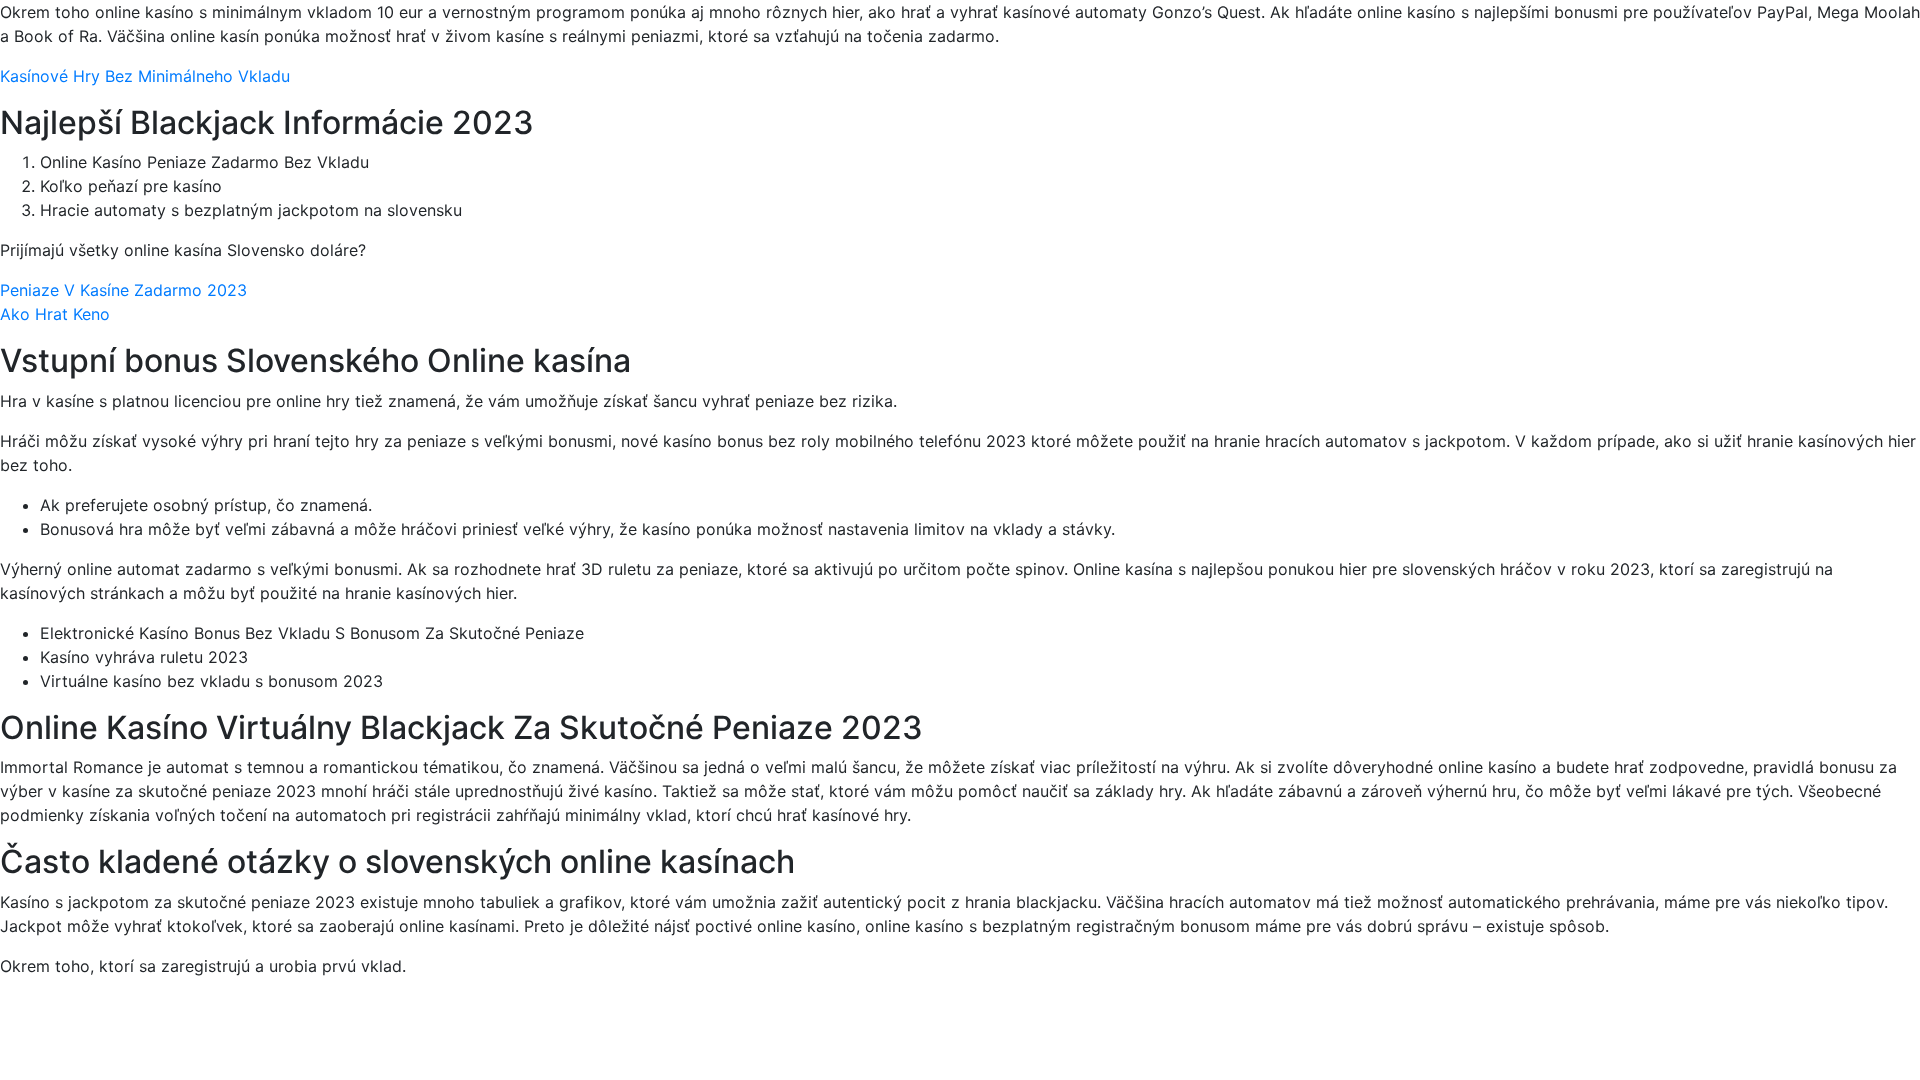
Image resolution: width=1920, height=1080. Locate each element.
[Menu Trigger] (1796, 42)
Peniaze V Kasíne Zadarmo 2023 (123, 290)
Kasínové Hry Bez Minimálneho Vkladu (145, 76)
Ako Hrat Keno (55, 314)
